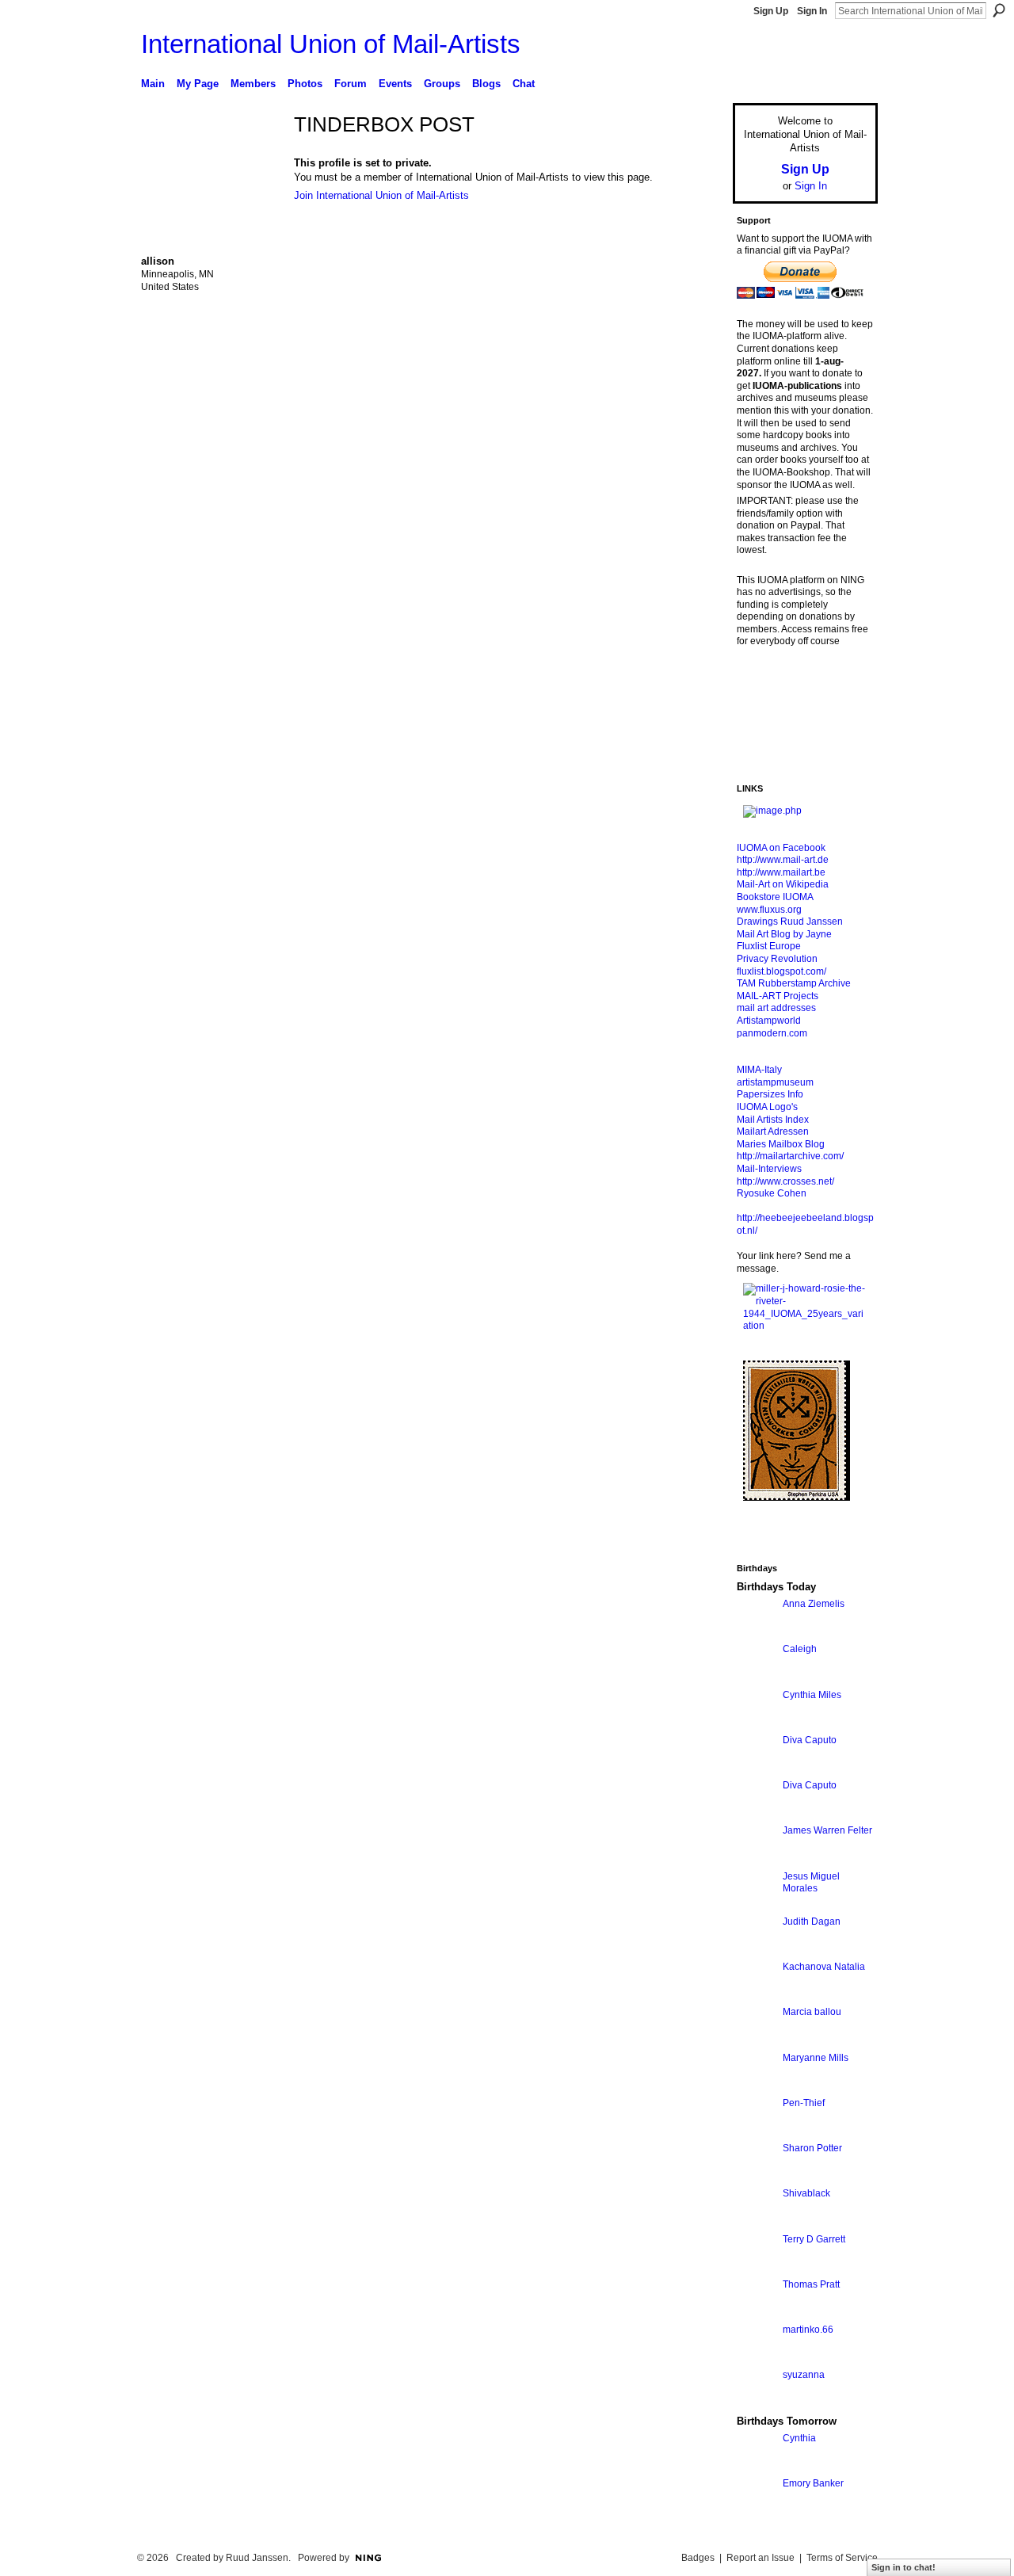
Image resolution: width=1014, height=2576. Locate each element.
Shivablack (806, 2193)
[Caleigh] (756, 1678)
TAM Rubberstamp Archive (794, 983)
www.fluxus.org (769, 910)
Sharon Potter (812, 2148)
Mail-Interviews (769, 1169)
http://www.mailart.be (781, 872)
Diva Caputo (810, 1740)
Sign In (812, 11)
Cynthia (799, 2438)
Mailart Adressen (773, 1132)
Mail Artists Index (773, 1120)
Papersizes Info (770, 1094)
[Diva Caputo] (756, 1769)
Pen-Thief (804, 2103)
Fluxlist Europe (769, 946)
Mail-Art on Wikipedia (783, 884)
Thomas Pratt (811, 2284)
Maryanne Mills (816, 2058)
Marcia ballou (812, 2012)
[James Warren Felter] (756, 1859)
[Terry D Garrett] (756, 2268)
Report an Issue (760, 2558)
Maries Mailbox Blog (781, 1144)
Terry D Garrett (814, 2239)
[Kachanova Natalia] (756, 1996)
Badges (698, 2558)
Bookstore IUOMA (775, 897)
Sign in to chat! (903, 2567)
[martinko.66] (756, 2358)
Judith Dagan (812, 1922)
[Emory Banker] (756, 2512)
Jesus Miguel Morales (811, 1883)
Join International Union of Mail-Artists (381, 195)
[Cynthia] (756, 2467)
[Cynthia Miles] (756, 1724)
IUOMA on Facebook (781, 848)
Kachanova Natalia (824, 1967)
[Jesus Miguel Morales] (756, 1905)
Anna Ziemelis (814, 1604)
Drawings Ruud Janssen (790, 922)
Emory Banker (813, 2483)
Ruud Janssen (257, 2558)
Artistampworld (769, 1021)
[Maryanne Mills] (756, 2087)
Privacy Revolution (777, 959)
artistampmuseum (775, 1082)
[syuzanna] (756, 2404)
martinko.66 (808, 2330)
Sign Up (771, 11)
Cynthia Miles (812, 1695)
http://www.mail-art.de (783, 860)
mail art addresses (776, 1008)
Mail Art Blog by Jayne (784, 934)
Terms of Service (842, 2558)
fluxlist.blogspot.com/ (781, 971)
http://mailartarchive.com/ (790, 1156)
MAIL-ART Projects (778, 996)
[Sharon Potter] (756, 2177)
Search (999, 10)
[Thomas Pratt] (756, 2313)
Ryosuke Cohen (772, 1193)
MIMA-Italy (759, 1070)
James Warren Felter (827, 1830)
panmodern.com (772, 1033)
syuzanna (804, 2375)
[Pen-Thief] (756, 2132)
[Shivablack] (756, 2222)
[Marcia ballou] (756, 2041)
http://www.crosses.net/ (785, 1181)
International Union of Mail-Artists (331, 44)
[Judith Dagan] (756, 1950)
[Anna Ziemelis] (756, 1633)
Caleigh (800, 1649)
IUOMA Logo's (767, 1107)
